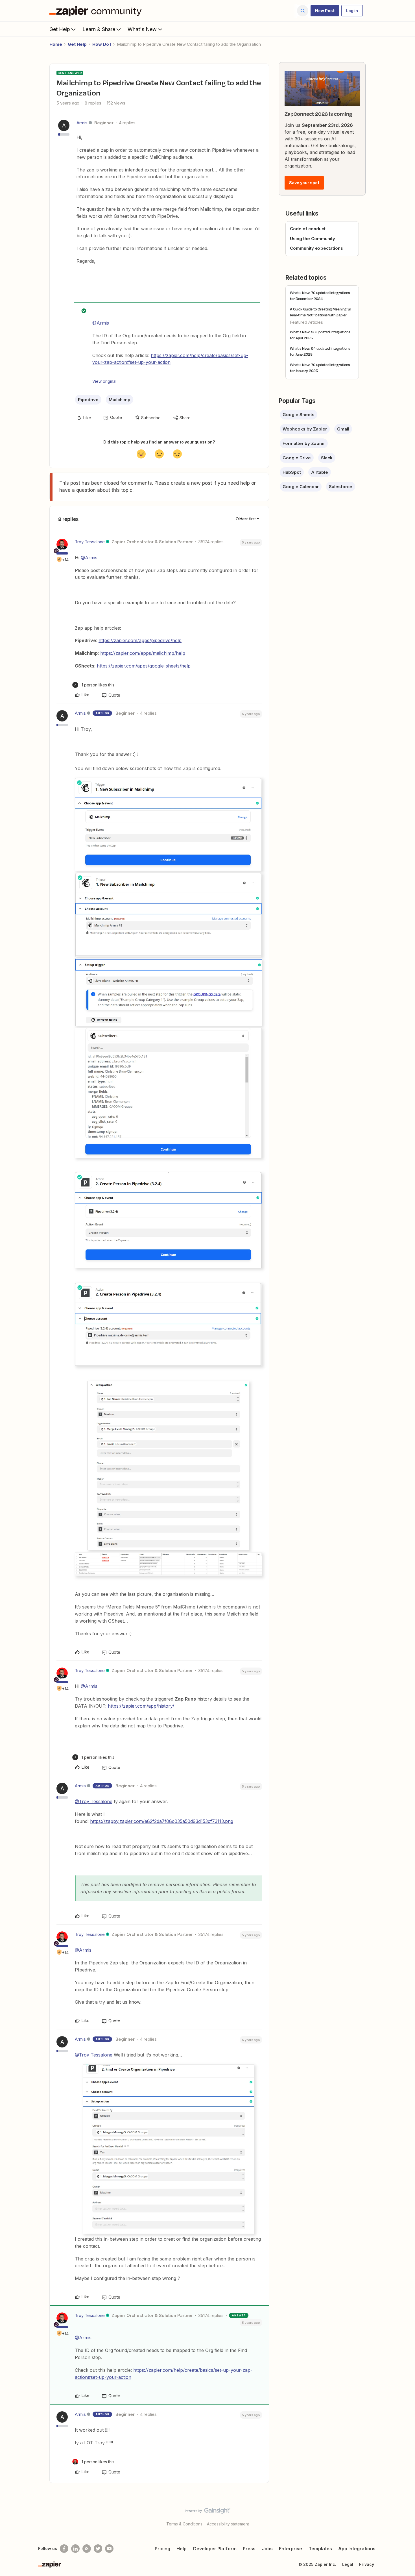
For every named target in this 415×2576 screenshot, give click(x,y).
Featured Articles (306, 322)
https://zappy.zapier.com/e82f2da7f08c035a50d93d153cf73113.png (162, 1821)
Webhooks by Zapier (305, 429)
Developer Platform (215, 2549)
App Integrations (357, 2549)
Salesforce (341, 487)
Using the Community (313, 239)
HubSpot (292, 472)
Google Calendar (301, 487)
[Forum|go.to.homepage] (97, 11)
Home (56, 44)
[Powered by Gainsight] (208, 2512)
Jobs (267, 2549)
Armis (82, 123)
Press (249, 2549)
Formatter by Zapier (304, 443)
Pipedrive (88, 400)
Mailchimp (120, 400)
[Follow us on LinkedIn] (75, 2549)
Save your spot (304, 183)
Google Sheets (299, 415)
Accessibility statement (228, 2524)
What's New (142, 29)
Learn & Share (99, 29)
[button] (325, 11)
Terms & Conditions (184, 2524)
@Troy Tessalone (94, 1801)
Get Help (60, 29)
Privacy (367, 2564)
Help (182, 2549)
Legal (348, 2564)
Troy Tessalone (90, 542)
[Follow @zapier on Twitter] (98, 2549)
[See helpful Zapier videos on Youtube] (109, 2549)
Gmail (343, 429)
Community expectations (316, 248)
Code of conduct (308, 229)
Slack (327, 458)
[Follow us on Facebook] (64, 2549)
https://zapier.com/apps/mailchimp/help (143, 653)
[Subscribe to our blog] (87, 2549)
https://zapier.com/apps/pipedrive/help (140, 640)
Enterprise (290, 2549)
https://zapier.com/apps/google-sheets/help (144, 666)
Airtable (320, 472)
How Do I (102, 44)
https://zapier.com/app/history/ (141, 1706)
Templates (320, 2549)
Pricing (162, 2549)
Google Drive (297, 458)
